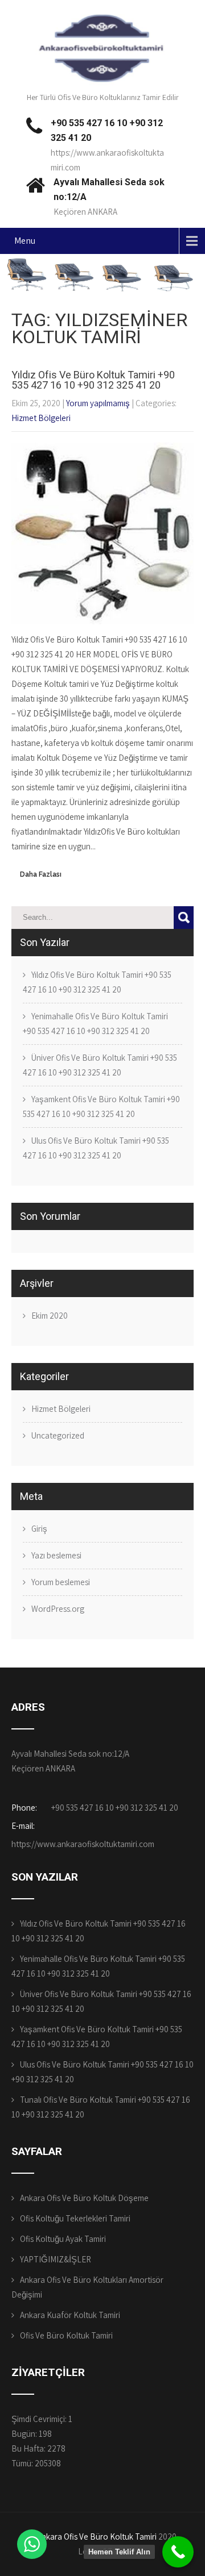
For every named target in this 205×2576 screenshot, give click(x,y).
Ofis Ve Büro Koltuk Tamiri (66, 2335)
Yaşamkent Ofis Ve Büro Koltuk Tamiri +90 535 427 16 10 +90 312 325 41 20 (101, 1106)
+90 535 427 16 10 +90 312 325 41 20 (115, 1808)
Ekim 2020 (50, 1316)
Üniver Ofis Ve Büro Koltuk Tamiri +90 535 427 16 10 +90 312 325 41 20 (100, 1065)
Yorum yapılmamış (98, 403)
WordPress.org (58, 1609)
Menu (25, 241)
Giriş (39, 1529)
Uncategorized (58, 1435)
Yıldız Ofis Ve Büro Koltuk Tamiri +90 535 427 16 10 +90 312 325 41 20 (93, 380)
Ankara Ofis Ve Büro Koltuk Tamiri (97, 2537)
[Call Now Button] (178, 2552)
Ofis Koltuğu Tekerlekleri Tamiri (75, 2218)
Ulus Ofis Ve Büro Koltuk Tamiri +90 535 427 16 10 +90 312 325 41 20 (96, 1148)
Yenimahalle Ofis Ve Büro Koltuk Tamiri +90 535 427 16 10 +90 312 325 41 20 (95, 1024)
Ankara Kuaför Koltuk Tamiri (70, 2315)
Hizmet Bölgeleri (41, 418)
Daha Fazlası (41, 874)
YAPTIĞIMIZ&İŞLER (56, 2259)
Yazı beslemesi (56, 1555)
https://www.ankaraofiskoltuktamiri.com (83, 1844)
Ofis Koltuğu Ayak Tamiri (63, 2239)
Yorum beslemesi (61, 1582)
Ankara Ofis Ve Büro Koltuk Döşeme (84, 2198)
